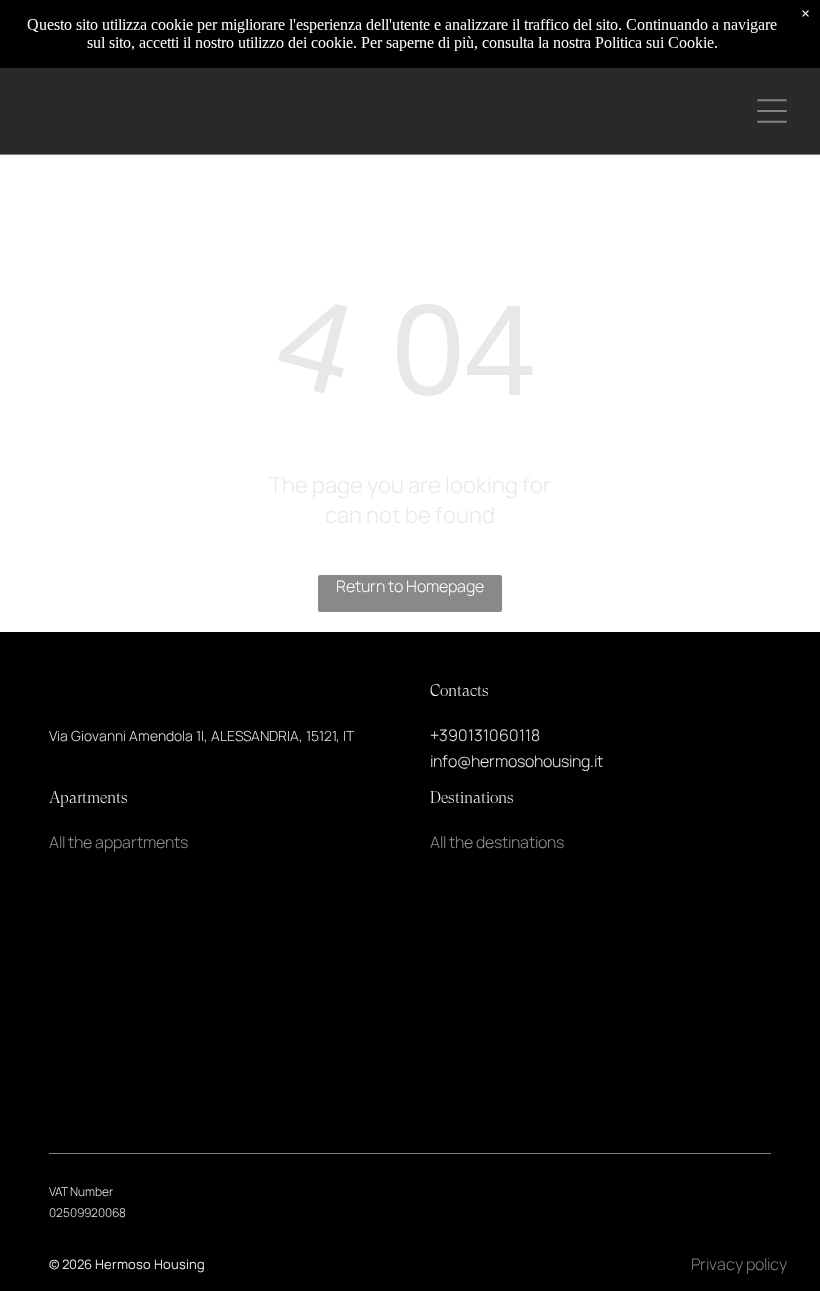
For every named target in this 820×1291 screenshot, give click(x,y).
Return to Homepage (410, 586)
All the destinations (497, 842)
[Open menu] (772, 111)
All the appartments (118, 842)
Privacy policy (739, 1264)
